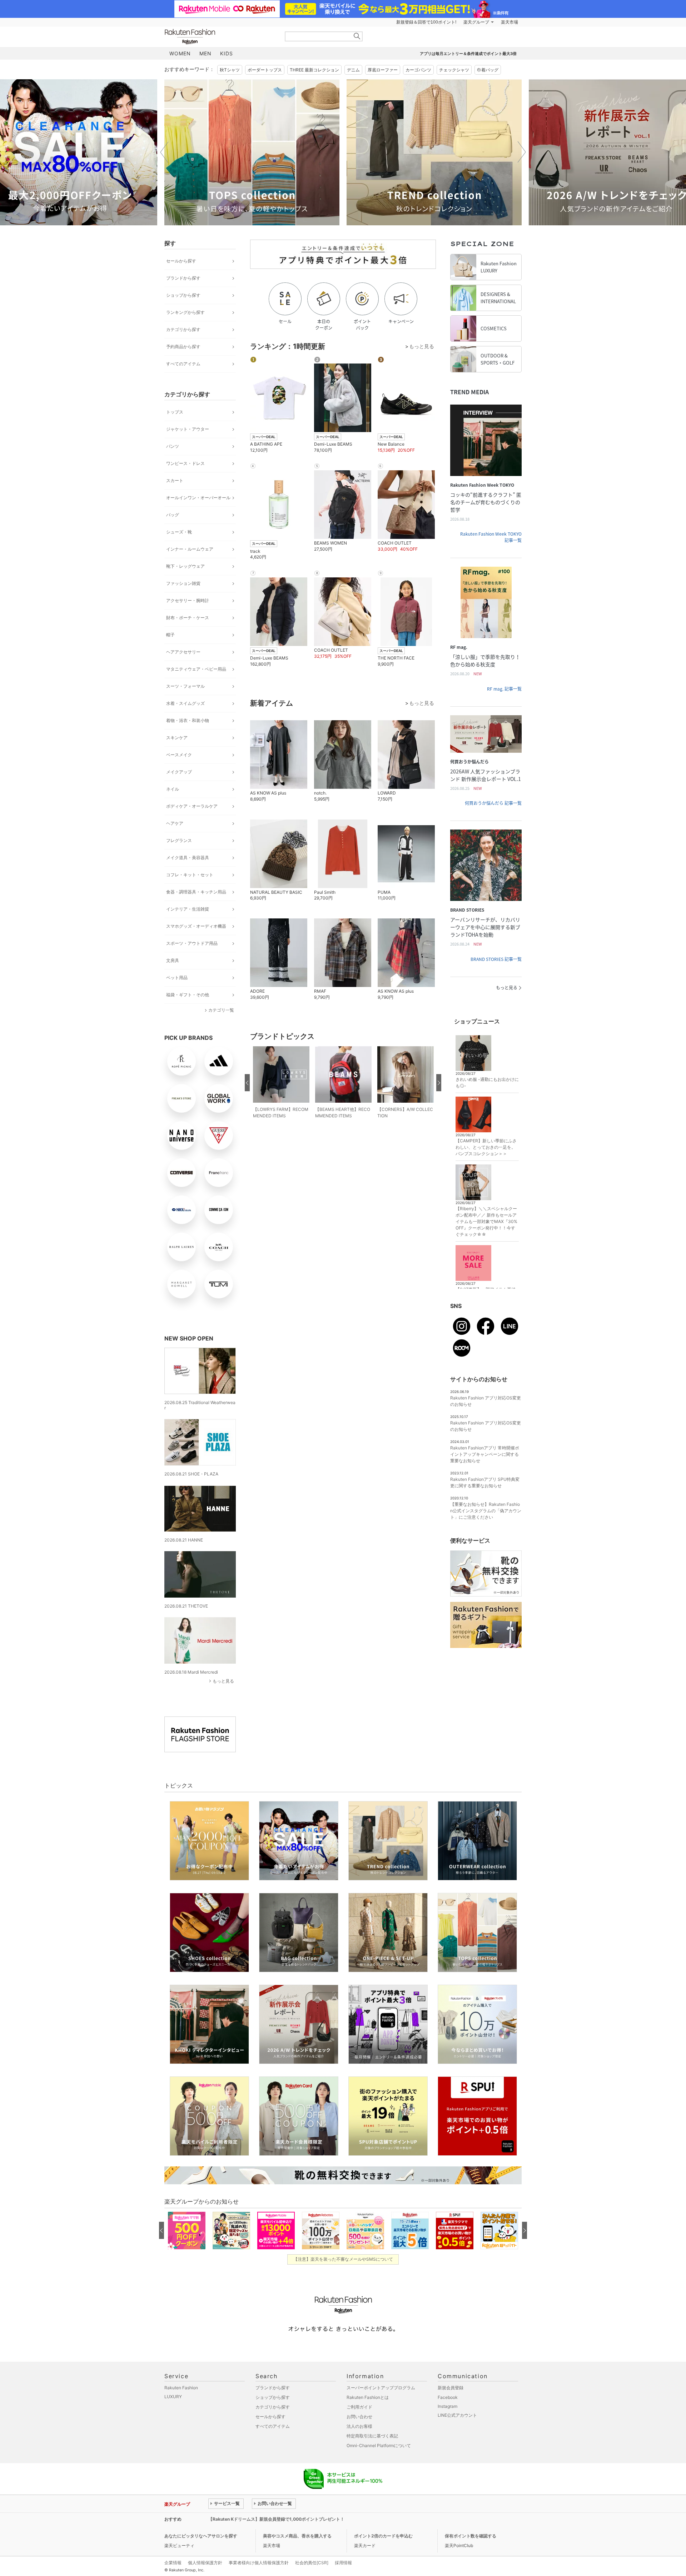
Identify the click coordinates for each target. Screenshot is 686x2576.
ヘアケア (175, 823)
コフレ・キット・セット (190, 875)
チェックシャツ (454, 70)
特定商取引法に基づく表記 (372, 2436)
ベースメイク (179, 755)
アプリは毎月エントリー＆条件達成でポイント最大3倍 (468, 54)
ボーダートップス (265, 70)
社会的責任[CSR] (312, 2563)
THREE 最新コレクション (314, 70)
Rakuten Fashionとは (368, 2397)
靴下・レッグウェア (185, 566)
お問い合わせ (359, 2417)
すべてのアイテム (183, 364)
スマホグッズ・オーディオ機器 (196, 926)
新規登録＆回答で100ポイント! (426, 22)
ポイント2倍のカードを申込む (383, 2536)
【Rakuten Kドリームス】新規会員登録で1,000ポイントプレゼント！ (276, 2519)
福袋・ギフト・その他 (188, 995)
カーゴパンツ (418, 70)
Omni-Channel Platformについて (379, 2445)
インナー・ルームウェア (190, 549)
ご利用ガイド (359, 2407)
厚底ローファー (383, 70)
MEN (205, 53)
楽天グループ (476, 22)
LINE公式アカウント (457, 2415)
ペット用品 (177, 978)
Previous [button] (164, 152)
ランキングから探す (185, 312)
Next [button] (522, 152)
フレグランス (179, 840)
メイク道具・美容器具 (188, 858)
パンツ (173, 446)
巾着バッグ (488, 70)
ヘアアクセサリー (183, 652)
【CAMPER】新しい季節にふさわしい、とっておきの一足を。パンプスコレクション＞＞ (486, 1147)
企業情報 (173, 2563)
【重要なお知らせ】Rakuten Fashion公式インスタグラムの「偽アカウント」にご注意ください (486, 1511)
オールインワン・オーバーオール (198, 498)
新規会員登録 (451, 2388)
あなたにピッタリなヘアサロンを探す (201, 2536)
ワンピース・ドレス (185, 463)
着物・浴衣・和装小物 (188, 720)
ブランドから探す (183, 278)
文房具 (173, 960)
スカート (175, 480)
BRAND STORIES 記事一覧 (496, 959)
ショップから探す (183, 295)
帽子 (170, 635)
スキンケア (177, 738)
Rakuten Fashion (220, 37)
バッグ (173, 515)
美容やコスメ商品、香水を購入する (297, 2536)
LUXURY (173, 2397)
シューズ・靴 (179, 532)
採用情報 (343, 2563)
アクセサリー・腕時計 (188, 600)
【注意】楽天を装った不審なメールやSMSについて (343, 2259)
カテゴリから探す (183, 329)
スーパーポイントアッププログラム (381, 2388)
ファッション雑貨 (183, 583)
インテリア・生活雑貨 (188, 909)
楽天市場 (509, 22)
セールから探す (181, 261)
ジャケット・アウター (188, 429)
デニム (353, 70)
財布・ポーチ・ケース (188, 618)
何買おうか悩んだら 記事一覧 (493, 803)
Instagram (448, 2406)
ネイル (173, 789)
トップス (175, 412)
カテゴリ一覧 (221, 1010)
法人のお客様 (359, 2426)
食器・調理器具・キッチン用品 (196, 892)
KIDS (227, 53)
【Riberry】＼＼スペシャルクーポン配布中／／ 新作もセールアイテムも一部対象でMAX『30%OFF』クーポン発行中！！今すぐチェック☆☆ (486, 1221)
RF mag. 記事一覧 (504, 689)
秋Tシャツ (230, 70)
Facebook (448, 2397)
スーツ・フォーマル (185, 686)
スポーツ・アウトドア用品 (192, 943)
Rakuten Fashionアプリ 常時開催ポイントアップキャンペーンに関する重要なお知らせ (485, 1454)
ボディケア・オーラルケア (192, 806)
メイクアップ (179, 772)
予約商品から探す (183, 347)
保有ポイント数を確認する (471, 2536)
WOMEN (180, 53)
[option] (252, 152)
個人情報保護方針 (205, 2563)
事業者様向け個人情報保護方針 (259, 2563)
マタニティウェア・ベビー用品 (196, 669)
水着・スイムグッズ (185, 703)
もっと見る (223, 1681)
